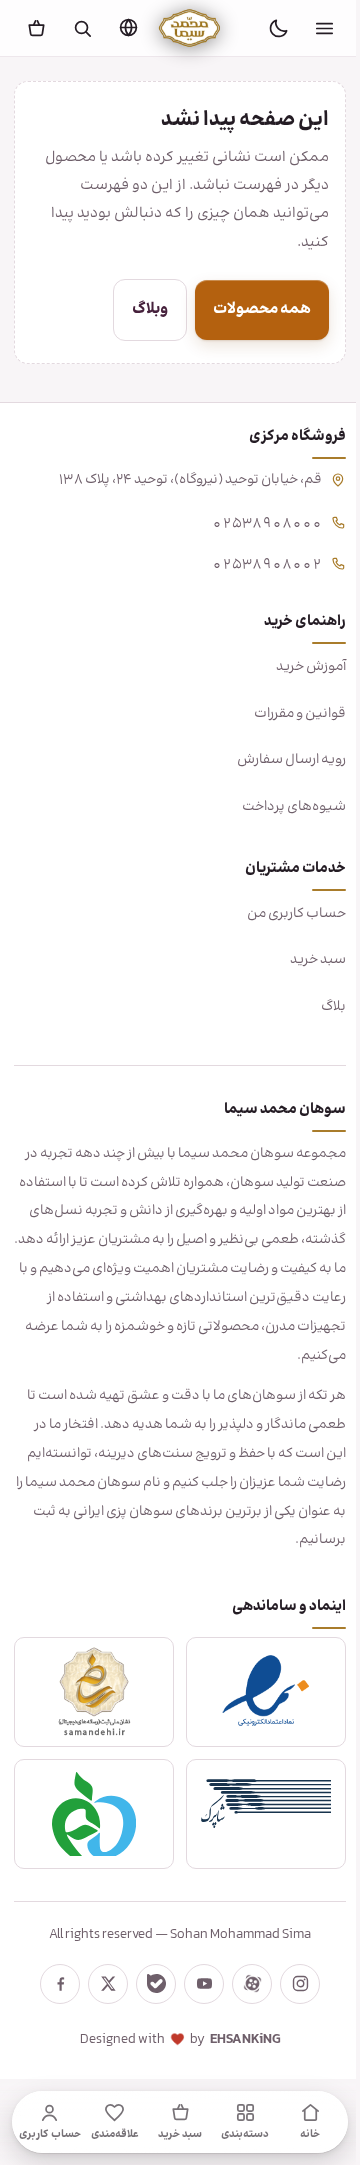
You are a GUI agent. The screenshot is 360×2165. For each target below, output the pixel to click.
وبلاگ (135, 309)
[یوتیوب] (197, 1984)
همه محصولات (247, 309)
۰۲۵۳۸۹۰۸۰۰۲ (252, 562)
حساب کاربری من (281, 914)
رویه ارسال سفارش (276, 760)
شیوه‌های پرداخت (279, 807)
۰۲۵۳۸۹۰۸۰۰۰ (252, 521)
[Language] (128, 27)
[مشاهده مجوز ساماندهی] (90, 1692)
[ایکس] (101, 1984)
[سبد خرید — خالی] (36, 28)
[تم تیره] (278, 28)
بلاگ (318, 1007)
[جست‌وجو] (82, 28)
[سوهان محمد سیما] (189, 28)
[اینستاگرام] (293, 1984)
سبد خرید (303, 960)
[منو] (324, 28)
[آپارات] (245, 1984)
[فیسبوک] (53, 1984)
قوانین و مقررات (285, 714)
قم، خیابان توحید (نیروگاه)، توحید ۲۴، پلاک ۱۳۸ (175, 480)
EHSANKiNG (237, 2040)
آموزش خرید (296, 667)
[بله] (149, 1984)
